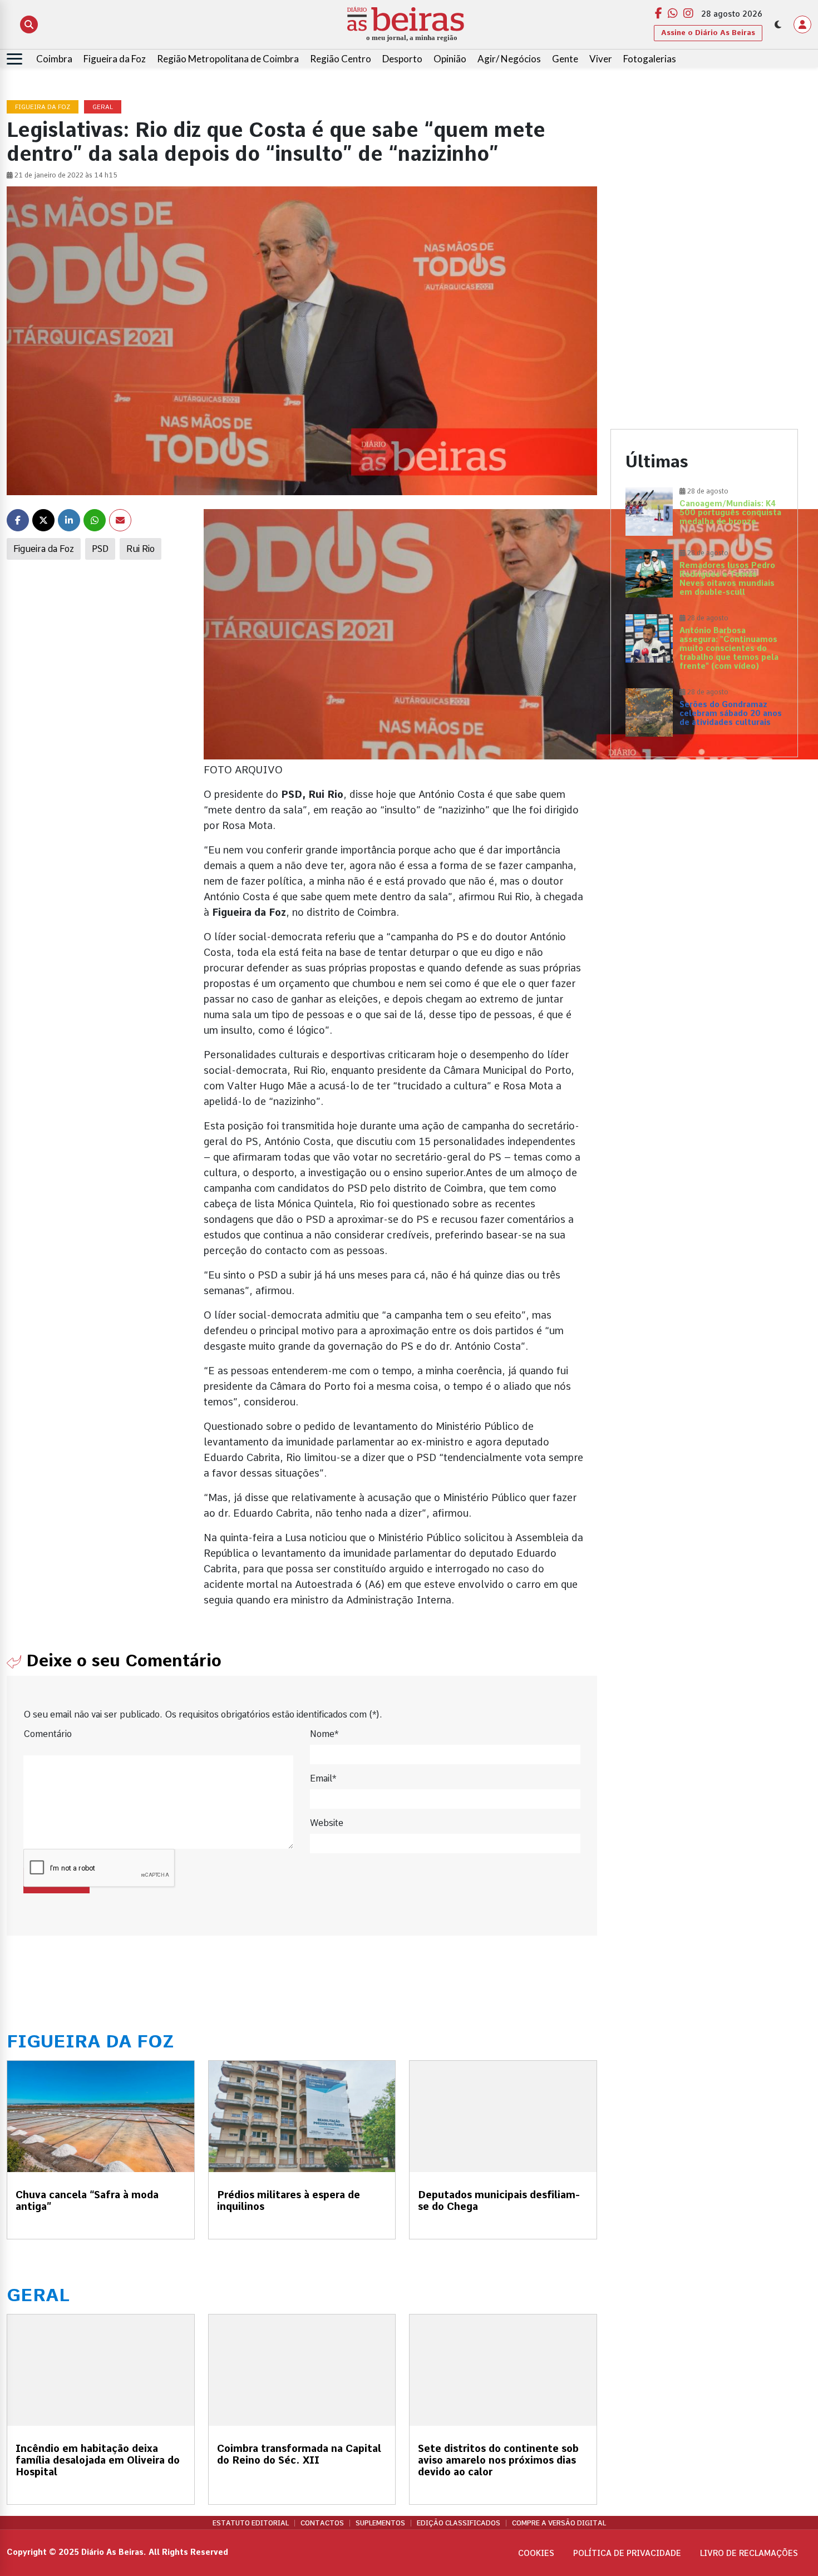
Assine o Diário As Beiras (708, 33)
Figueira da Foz (115, 59)
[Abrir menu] (14, 59)
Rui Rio (141, 549)
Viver (601, 59)
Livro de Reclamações (749, 2553)
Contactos (322, 2523)
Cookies (536, 2553)
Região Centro (341, 59)
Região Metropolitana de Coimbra (228, 59)
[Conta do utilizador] (802, 24)
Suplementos (380, 2523)
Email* (323, 1778)
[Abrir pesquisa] (29, 24)
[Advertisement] (704, 179)
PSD (100, 549)
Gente (565, 59)
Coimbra (54, 59)
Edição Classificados (459, 2523)
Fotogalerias (650, 59)
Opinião (450, 59)
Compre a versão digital (559, 2523)
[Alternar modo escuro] (778, 24)
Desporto (402, 59)
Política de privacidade (627, 2553)
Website (327, 1823)
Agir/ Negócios (509, 59)
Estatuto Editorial (251, 2523)
